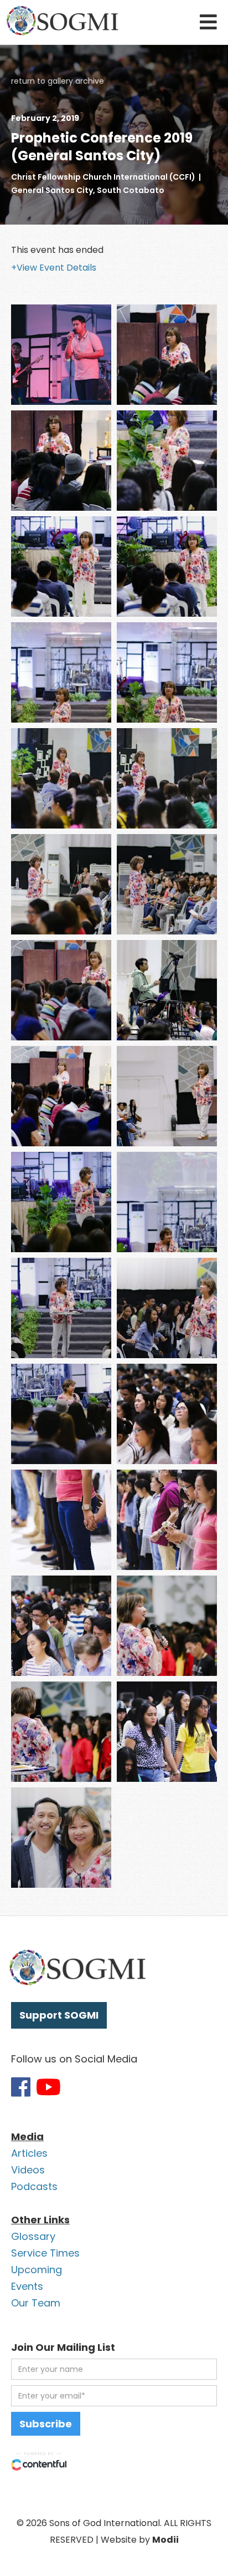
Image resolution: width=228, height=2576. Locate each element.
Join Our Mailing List (63, 2347)
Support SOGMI (59, 2015)
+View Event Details (54, 268)
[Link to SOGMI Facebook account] (21, 2087)
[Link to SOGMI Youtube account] (48, 2087)
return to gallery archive (58, 81)
